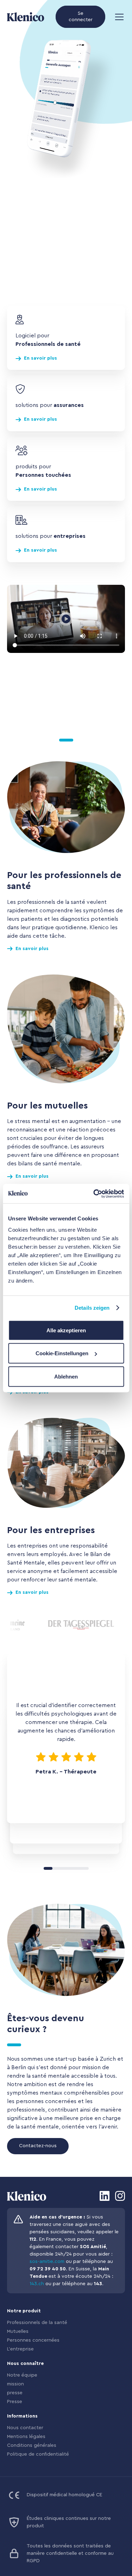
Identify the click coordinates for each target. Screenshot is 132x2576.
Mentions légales (26, 2437)
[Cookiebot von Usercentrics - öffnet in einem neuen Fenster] (94, 1194)
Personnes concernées (33, 2340)
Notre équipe (22, 2375)
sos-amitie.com (47, 2262)
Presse (15, 2402)
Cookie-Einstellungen (62, 1353)
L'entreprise (20, 2349)
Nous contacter (25, 2428)
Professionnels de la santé (37, 2323)
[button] (118, 17)
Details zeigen (92, 1308)
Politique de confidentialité (38, 2454)
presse (15, 2393)
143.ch (37, 2284)
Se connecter (81, 17)
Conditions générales (32, 2445)
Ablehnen (66, 1376)
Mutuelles (18, 2331)
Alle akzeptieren (66, 1330)
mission (15, 2384)
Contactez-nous (38, 2146)
